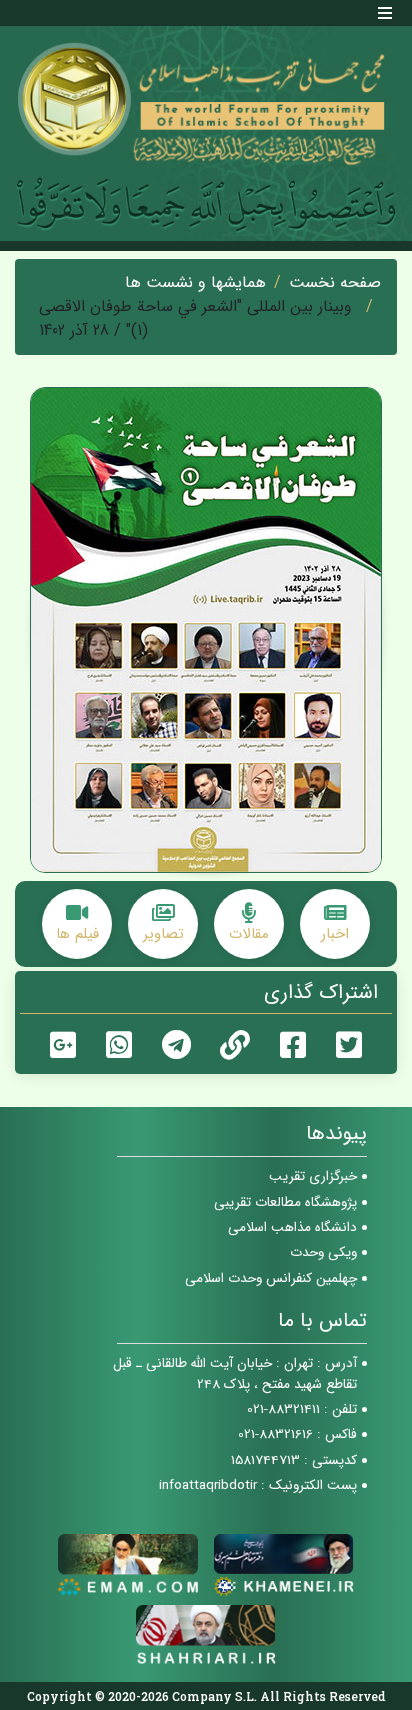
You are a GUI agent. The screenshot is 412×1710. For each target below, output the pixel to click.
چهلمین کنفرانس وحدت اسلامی (271, 1278)
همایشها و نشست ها (195, 283)
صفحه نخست (335, 283)
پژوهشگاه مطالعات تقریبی (285, 1202)
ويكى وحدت (323, 1252)
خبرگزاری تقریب (313, 1176)
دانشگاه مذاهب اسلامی (292, 1227)
